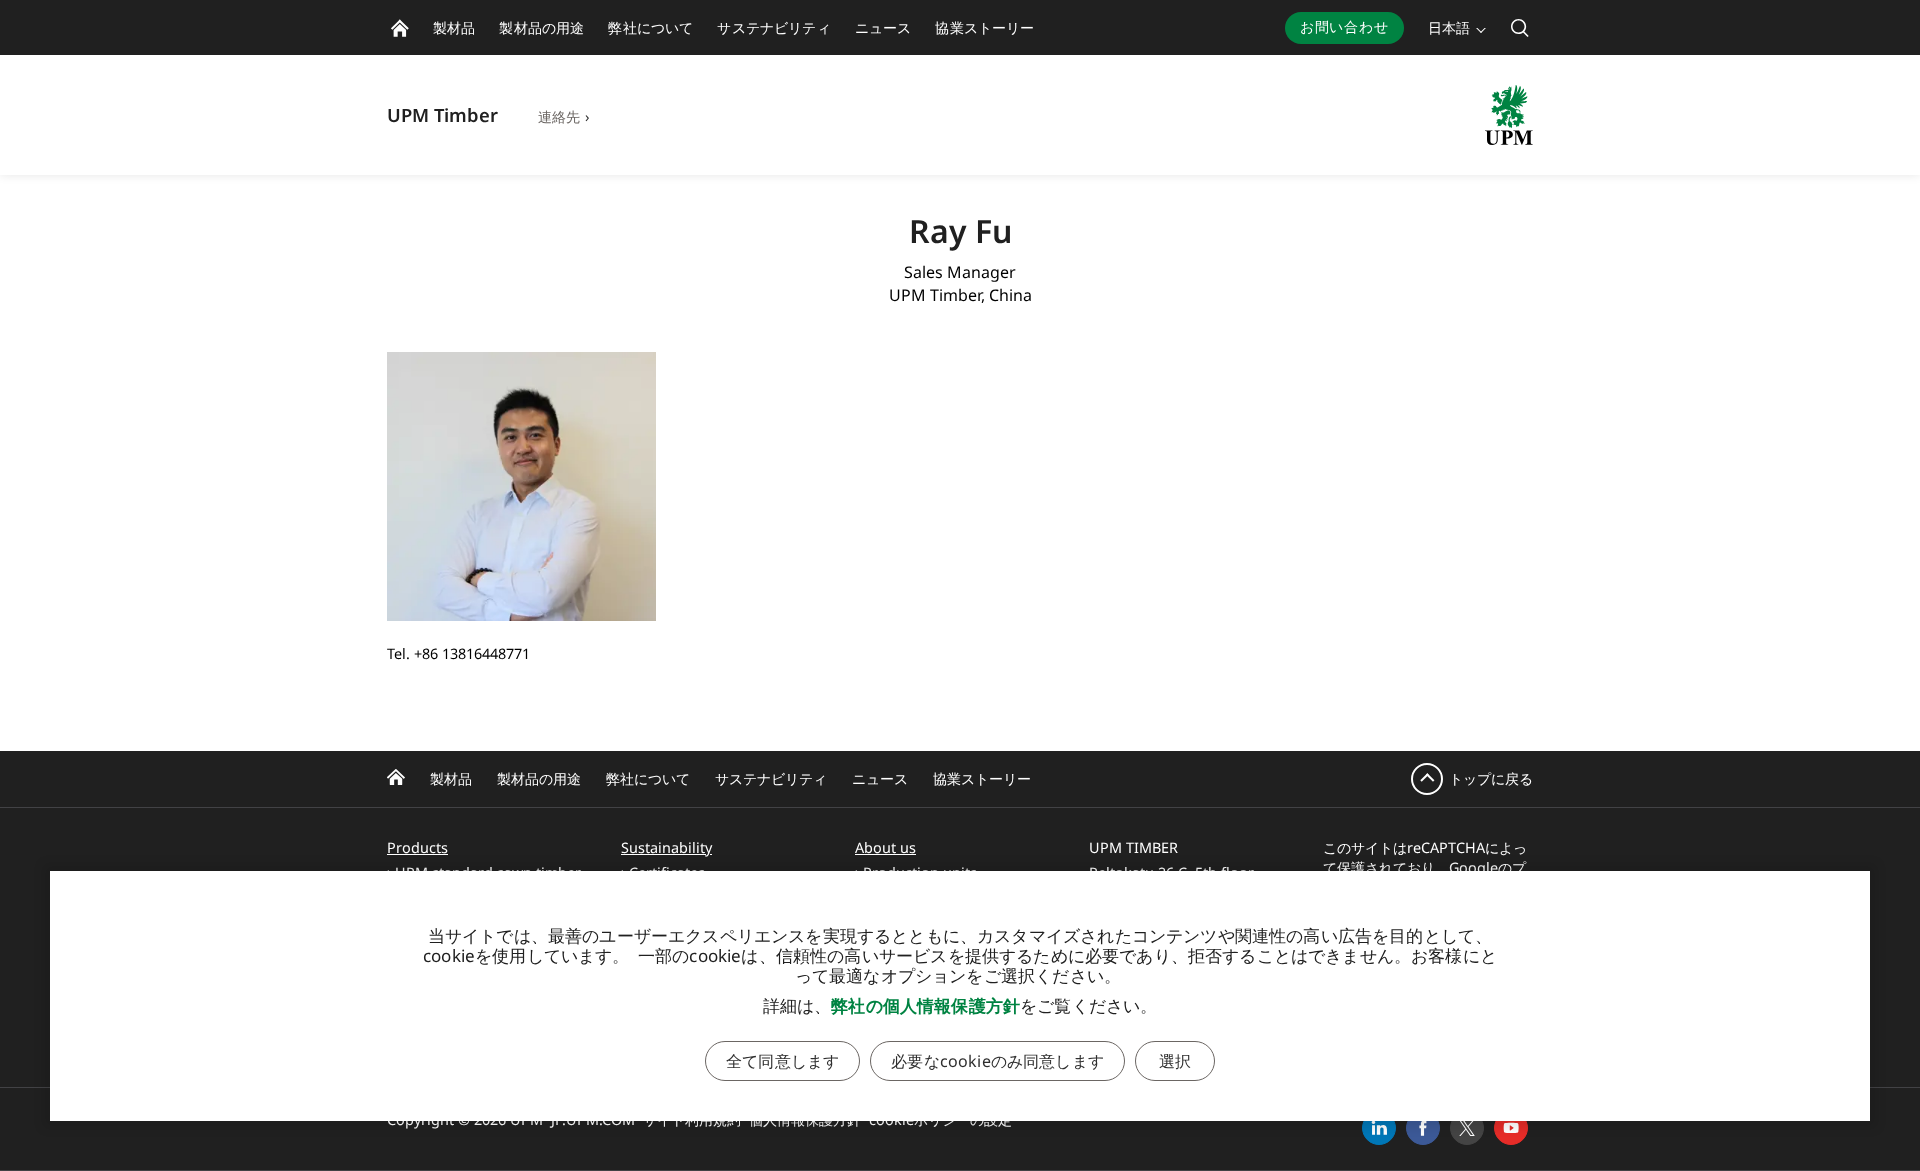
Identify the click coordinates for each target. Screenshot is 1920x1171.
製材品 (451, 778)
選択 (1175, 1061)
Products (417, 847)
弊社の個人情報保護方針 (925, 1005)
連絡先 (559, 116)
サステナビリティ (771, 778)
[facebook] (1423, 1128)
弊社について (648, 778)
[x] (1467, 1128)
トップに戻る (1491, 778)
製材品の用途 (539, 778)
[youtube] (1511, 1128)
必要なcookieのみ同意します (997, 1061)
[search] (1520, 27)
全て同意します (782, 1061)
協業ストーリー (982, 778)
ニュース (880, 778)
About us (885, 847)
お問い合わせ (1344, 26)
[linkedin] (1379, 1128)
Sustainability (666, 847)
